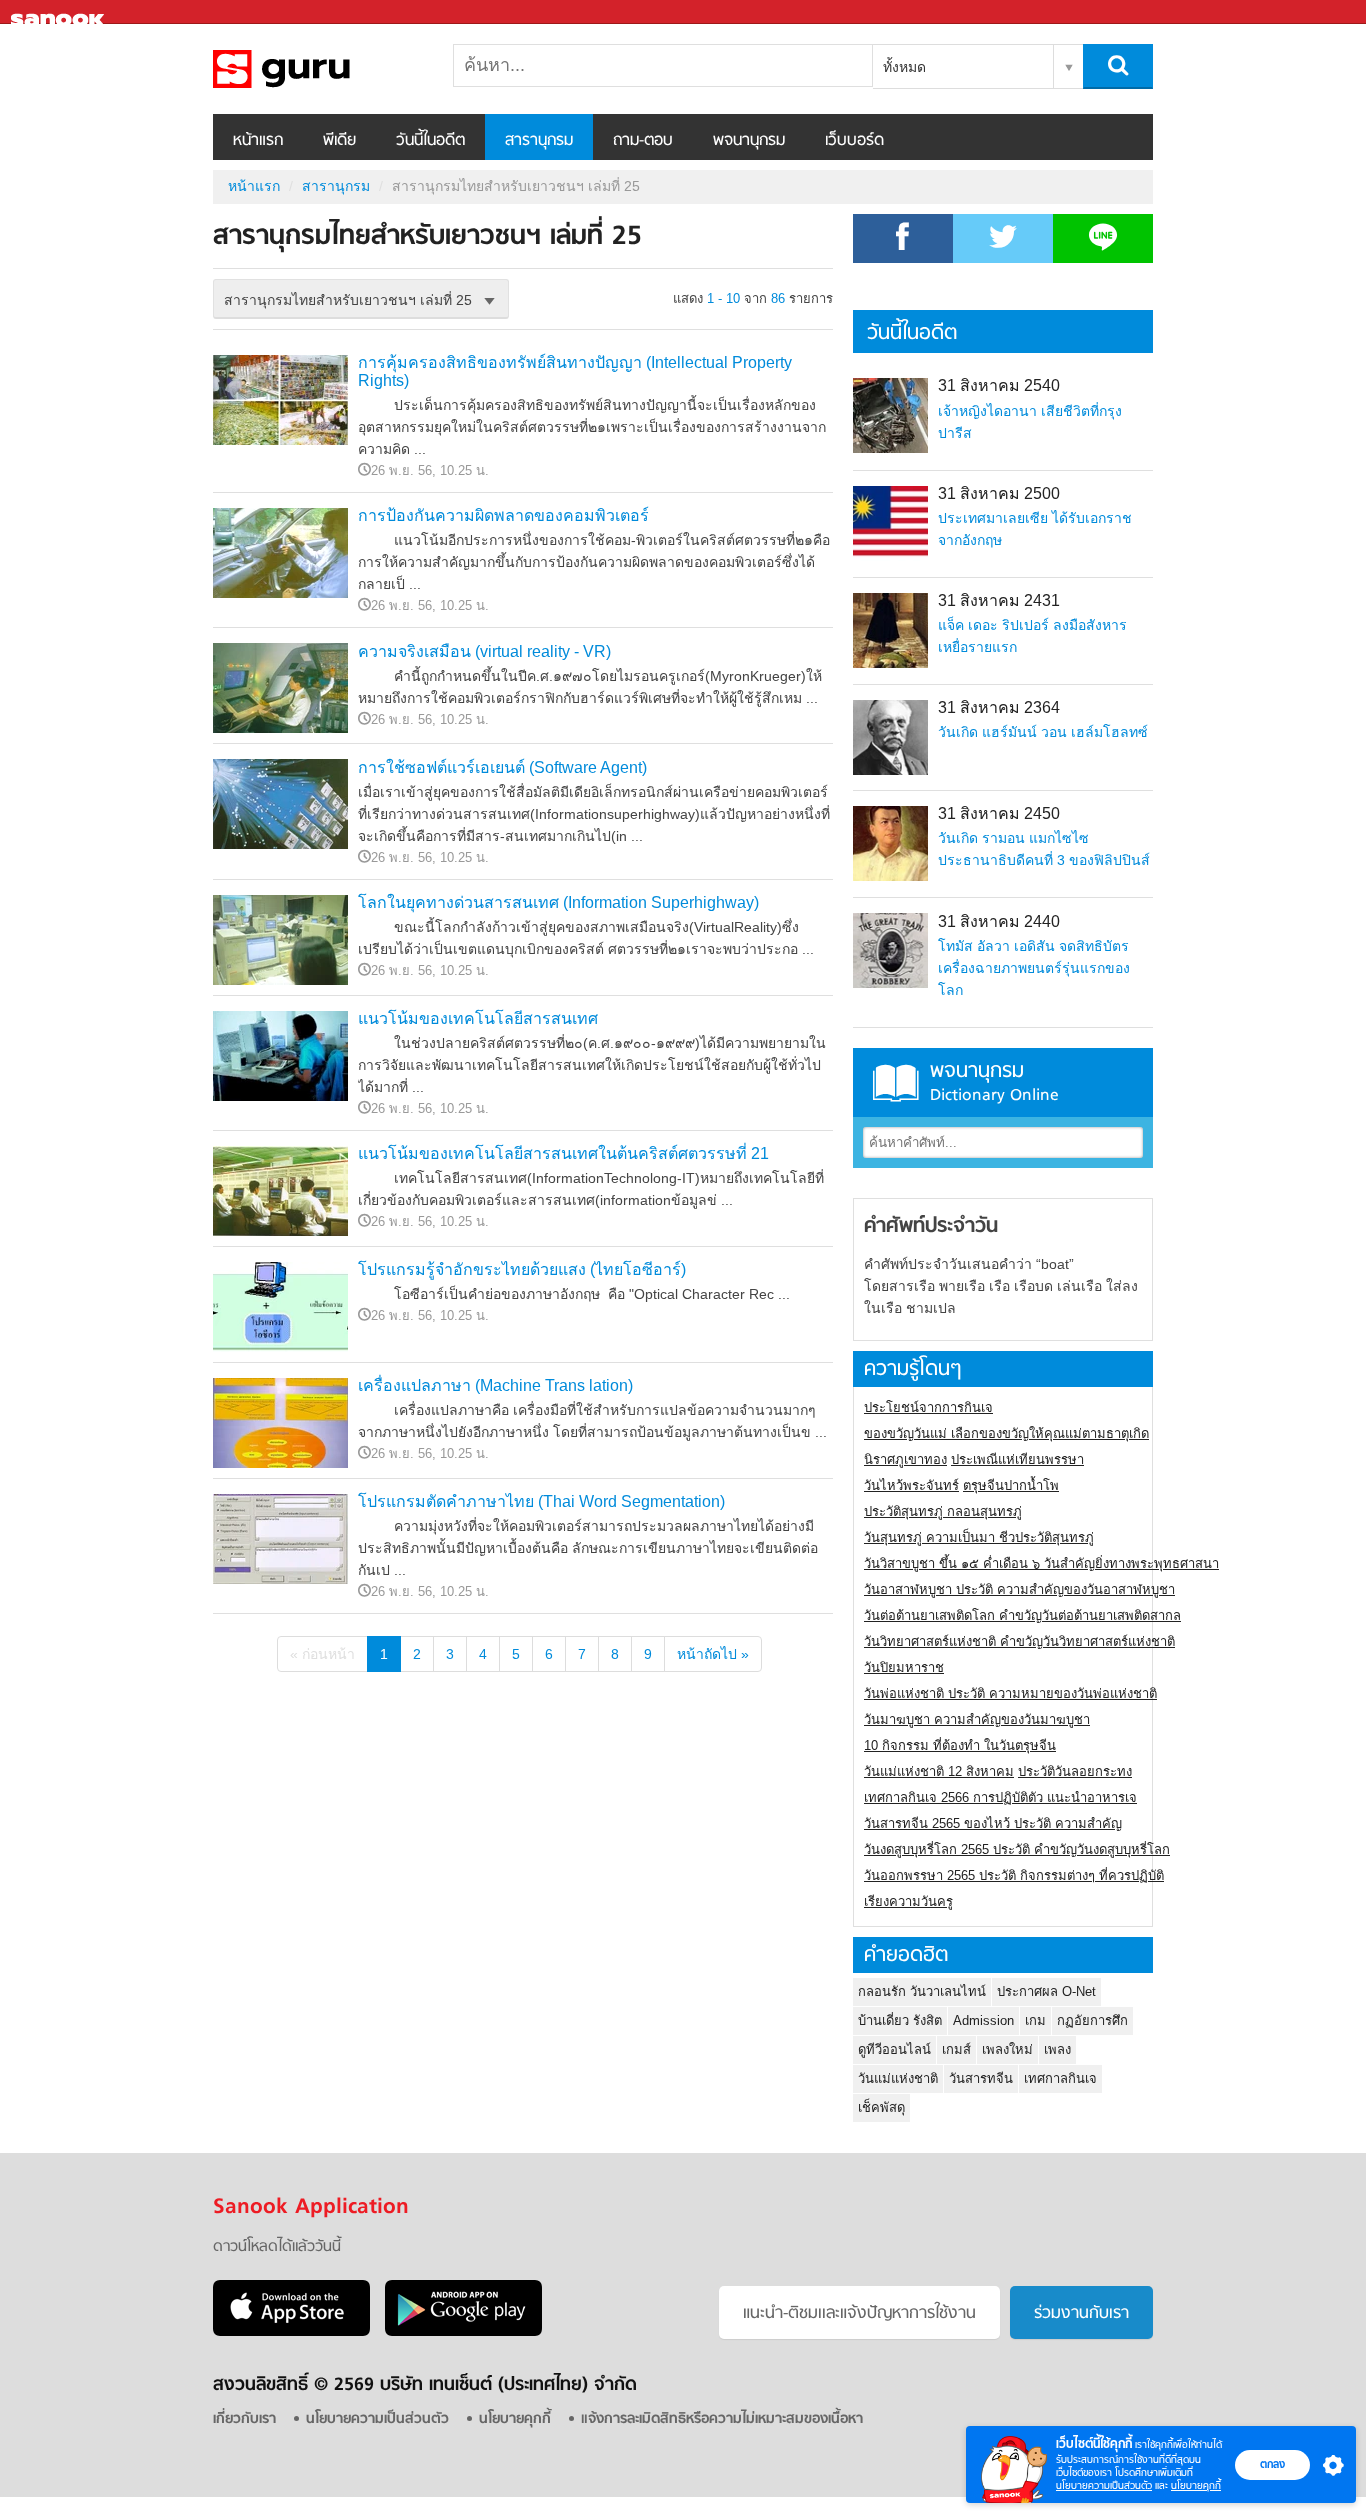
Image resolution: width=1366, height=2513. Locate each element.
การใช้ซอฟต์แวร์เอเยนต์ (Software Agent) (502, 767)
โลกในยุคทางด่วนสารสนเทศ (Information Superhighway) (558, 902)
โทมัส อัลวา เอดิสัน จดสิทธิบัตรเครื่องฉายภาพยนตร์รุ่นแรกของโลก (1034, 968)
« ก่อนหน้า (322, 1654)
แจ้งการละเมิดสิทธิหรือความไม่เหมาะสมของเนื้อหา (722, 2419)
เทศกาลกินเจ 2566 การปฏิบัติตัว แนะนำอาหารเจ (1000, 1797)
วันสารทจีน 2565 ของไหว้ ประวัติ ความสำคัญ (993, 1823)
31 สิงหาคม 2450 (999, 813)
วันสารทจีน (981, 2078)
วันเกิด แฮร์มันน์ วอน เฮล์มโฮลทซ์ (1043, 732)
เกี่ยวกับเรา (244, 2419)
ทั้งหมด (904, 67)
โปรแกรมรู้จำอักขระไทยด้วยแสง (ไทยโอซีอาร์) (522, 1269)
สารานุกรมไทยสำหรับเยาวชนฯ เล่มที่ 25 (318, 69)
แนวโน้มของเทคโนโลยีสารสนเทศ (478, 1018)
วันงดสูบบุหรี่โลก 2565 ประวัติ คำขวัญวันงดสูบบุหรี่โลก (1017, 1849)
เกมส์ (956, 2049)
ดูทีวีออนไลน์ (894, 2049)
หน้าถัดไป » (713, 1654)
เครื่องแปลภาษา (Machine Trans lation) (495, 1385)
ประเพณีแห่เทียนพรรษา (1017, 1459)
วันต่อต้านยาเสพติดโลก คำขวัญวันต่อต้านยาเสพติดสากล (1022, 1615)
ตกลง (1272, 2464)
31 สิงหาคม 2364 (999, 707)
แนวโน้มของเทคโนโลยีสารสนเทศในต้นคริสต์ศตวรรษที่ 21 (563, 1153)
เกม (1035, 2020)
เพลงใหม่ (1007, 2049)
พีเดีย (339, 141)
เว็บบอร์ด (854, 141)
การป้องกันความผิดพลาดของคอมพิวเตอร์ (503, 515)
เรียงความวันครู (908, 1901)
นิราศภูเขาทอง (905, 1459)
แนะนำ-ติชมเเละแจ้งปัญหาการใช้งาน (859, 2314)
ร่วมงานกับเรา (1081, 2314)
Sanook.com (60, 12)
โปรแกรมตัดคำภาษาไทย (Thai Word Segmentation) (541, 1501)
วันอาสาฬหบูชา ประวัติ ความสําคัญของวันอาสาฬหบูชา (1019, 1589)
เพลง (1057, 2049)
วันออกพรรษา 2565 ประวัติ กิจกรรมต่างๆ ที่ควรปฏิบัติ (1014, 1875)
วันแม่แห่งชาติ (898, 2078)
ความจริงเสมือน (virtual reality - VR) (484, 651)
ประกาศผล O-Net (1046, 1991)
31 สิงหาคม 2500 (999, 493)
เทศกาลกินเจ (1060, 2078)
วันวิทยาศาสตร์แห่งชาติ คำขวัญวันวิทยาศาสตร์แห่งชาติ (1019, 1641)
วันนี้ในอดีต (430, 141)
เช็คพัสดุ (881, 2107)
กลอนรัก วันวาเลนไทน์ (922, 1991)
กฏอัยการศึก (1092, 2020)
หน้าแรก (258, 141)
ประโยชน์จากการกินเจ (928, 1407)
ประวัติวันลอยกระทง (1075, 1771)
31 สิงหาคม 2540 (999, 385)
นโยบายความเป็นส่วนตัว (1104, 2485)
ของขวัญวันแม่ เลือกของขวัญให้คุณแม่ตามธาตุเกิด (1006, 1433)
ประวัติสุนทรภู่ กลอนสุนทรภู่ (943, 1511)
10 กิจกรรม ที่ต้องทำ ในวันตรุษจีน (960, 1745)
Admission (983, 2020)
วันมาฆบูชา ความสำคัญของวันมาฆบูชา (977, 1719)
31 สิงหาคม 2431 (999, 600)
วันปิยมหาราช (904, 1667)
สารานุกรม (539, 141)
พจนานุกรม (749, 141)
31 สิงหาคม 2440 (999, 921)
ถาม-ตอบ (643, 141)
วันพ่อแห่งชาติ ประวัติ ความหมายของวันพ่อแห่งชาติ (1010, 1693)
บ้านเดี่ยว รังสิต (900, 2020)
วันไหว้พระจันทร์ (911, 1485)
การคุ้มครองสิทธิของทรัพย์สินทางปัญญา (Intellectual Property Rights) (575, 371)
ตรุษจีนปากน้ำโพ (1011, 1485)
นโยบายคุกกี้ (1196, 2485)
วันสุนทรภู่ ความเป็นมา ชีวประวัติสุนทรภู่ (979, 1537)
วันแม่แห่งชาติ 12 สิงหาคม (939, 1771)
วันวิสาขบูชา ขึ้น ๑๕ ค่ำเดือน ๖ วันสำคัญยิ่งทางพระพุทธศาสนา (1041, 1563)
